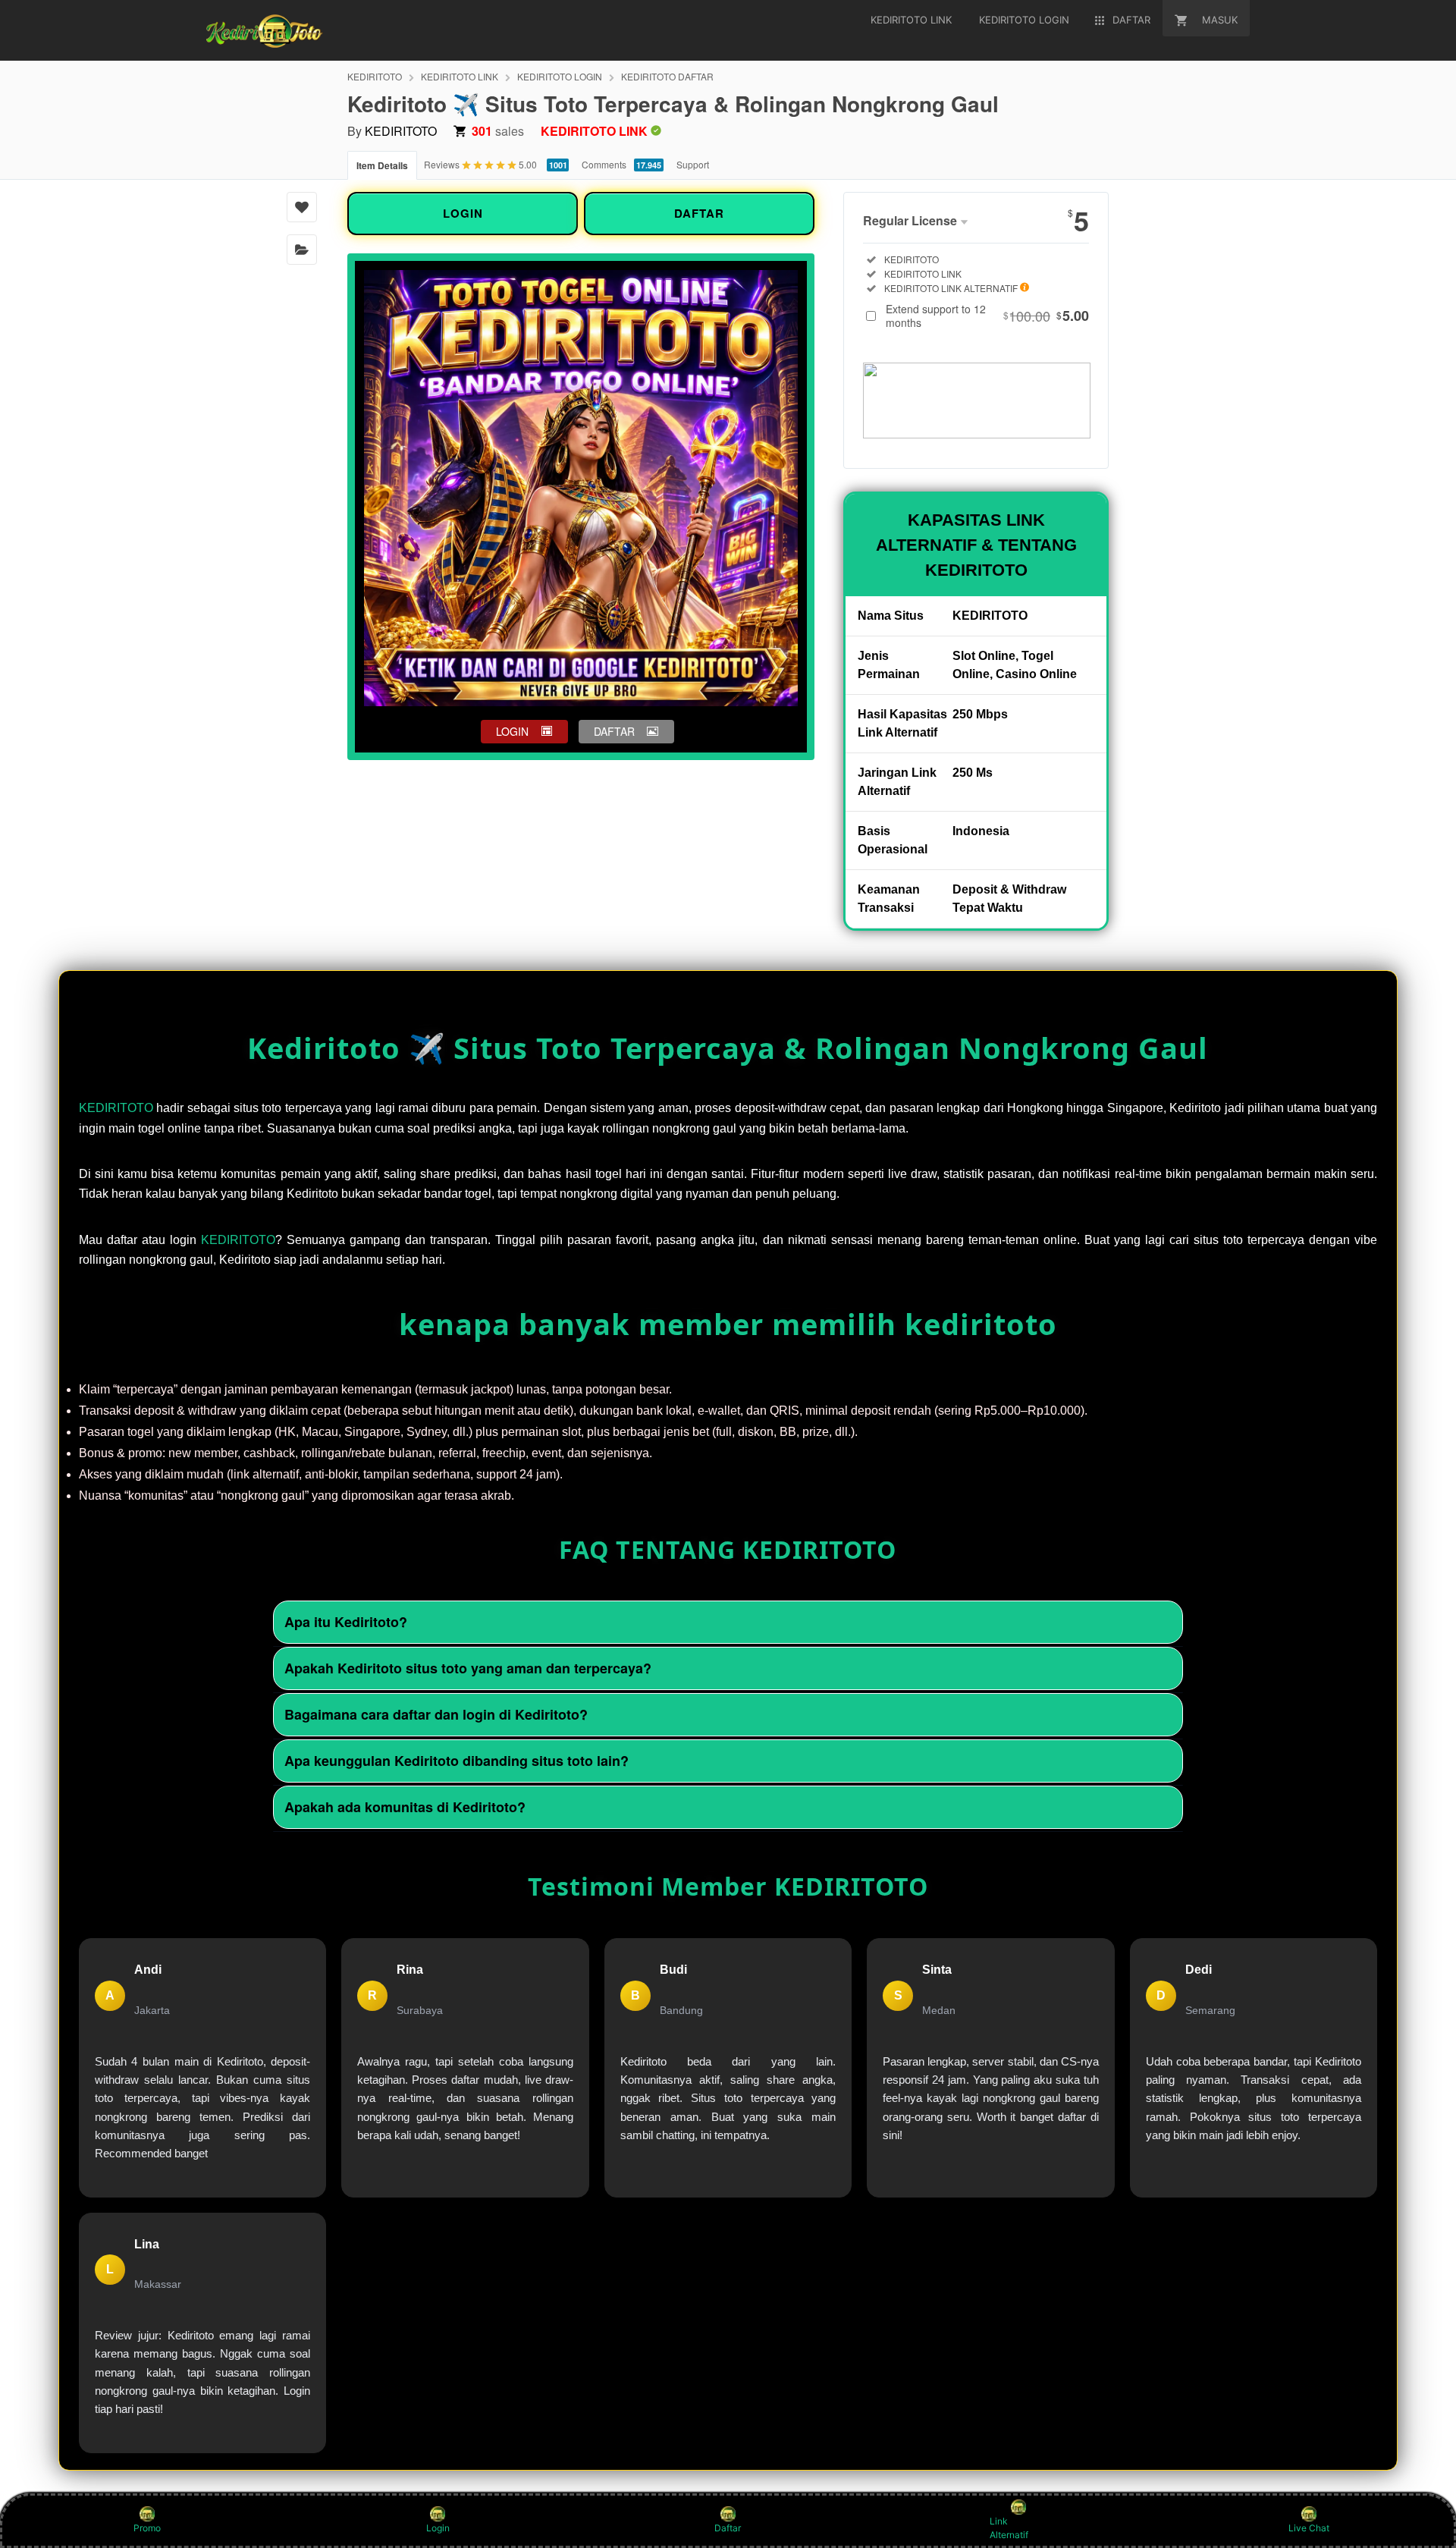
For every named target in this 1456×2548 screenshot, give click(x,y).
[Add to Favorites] (302, 207)
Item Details (382, 165)
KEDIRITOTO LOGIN (560, 76)
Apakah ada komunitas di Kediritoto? (405, 1807)
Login (438, 2528)
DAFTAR (699, 213)
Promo (147, 2528)
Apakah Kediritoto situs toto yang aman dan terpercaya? (468, 1668)
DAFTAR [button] (614, 731)
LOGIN (463, 213)
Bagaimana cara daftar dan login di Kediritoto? (436, 1714)
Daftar (728, 2528)
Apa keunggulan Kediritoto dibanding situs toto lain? (457, 1761)
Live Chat (1309, 2528)
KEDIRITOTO (375, 76)
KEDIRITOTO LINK (460, 76)
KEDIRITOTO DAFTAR (667, 76)
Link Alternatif (1009, 2528)
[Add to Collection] (302, 250)
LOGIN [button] (512, 731)
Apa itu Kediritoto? (346, 1622)
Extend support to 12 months (987, 316)
